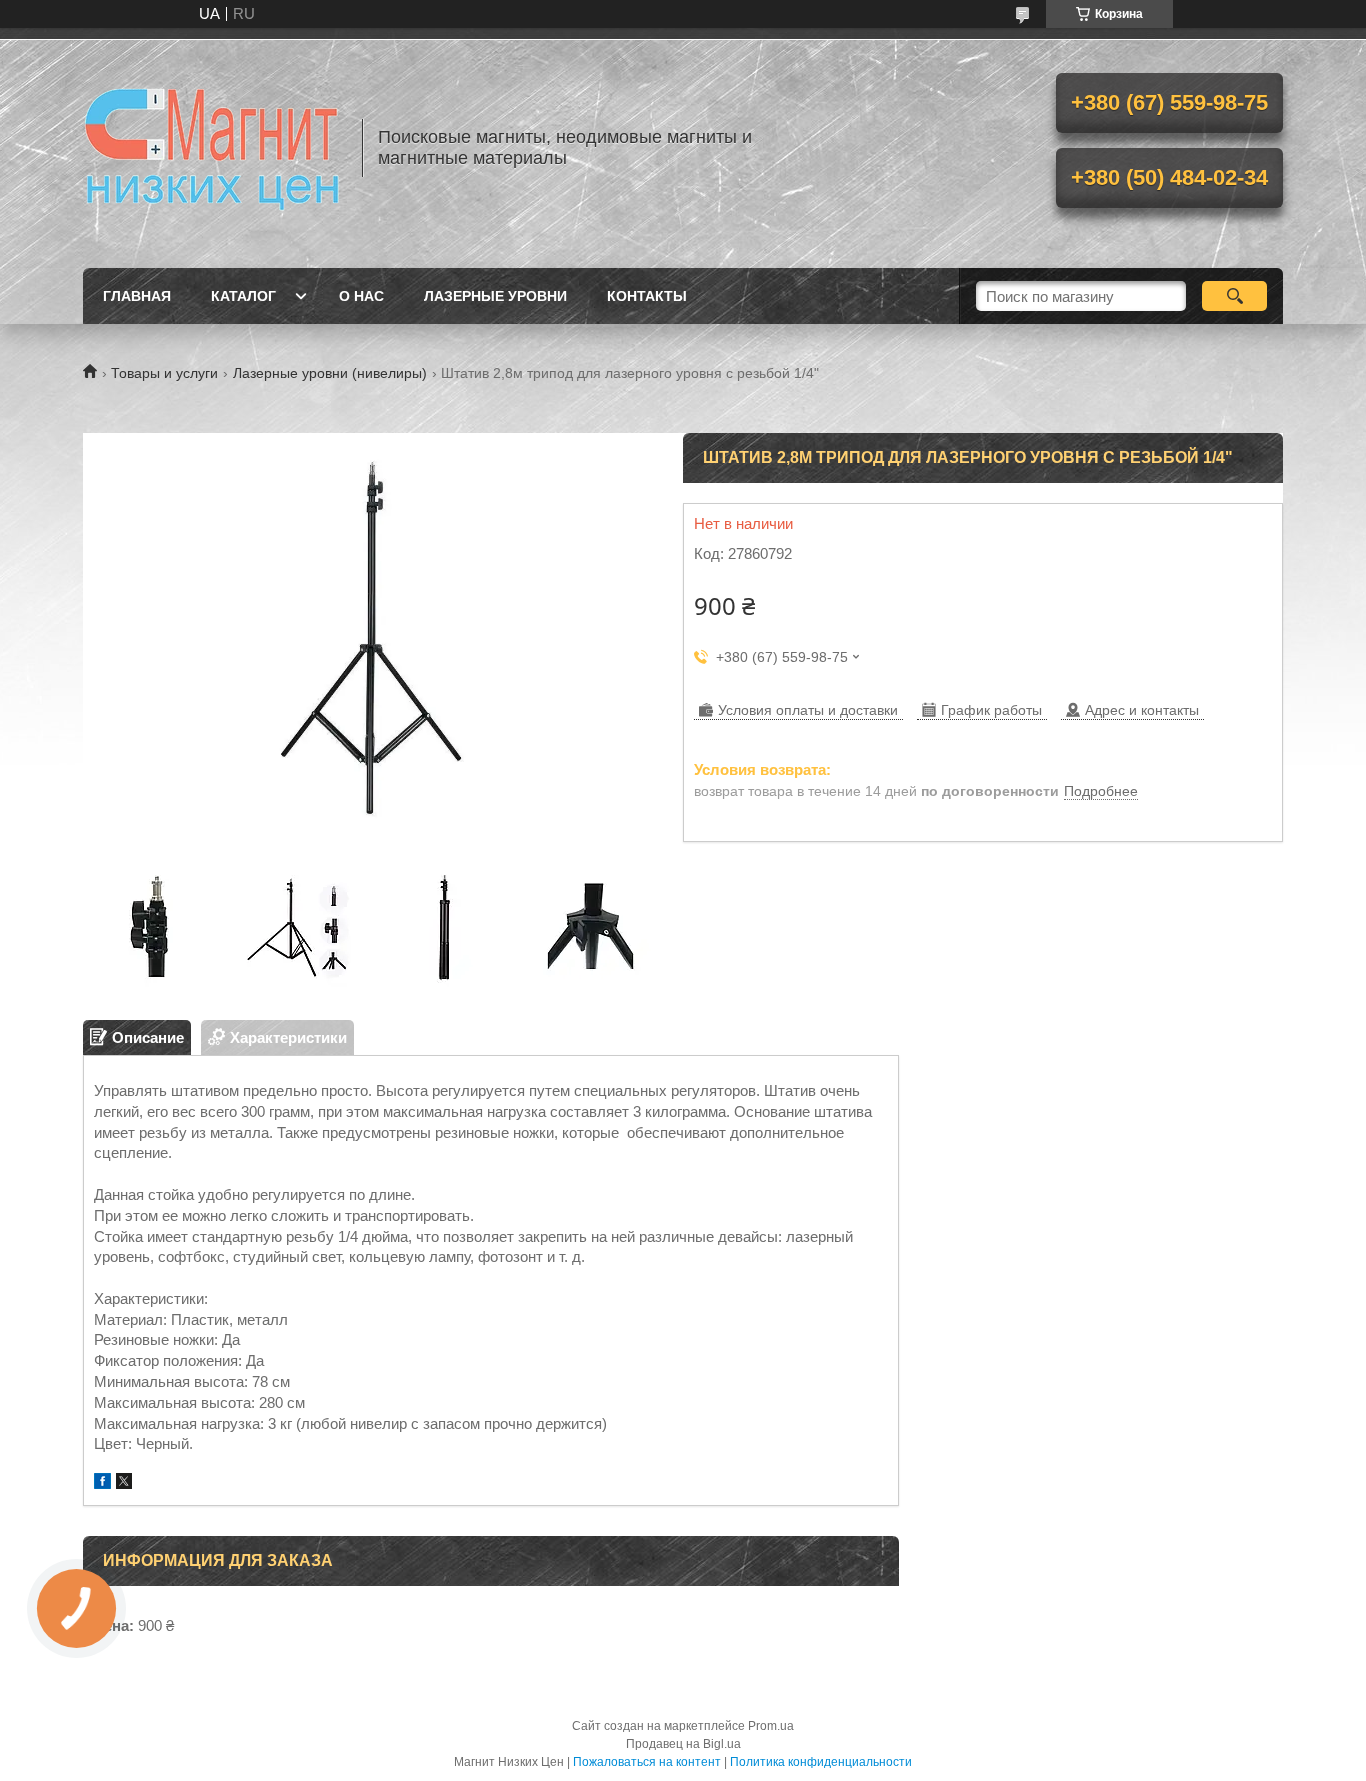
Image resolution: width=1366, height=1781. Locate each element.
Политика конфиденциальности (821, 1762)
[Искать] (1234, 296)
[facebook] (102, 1483)
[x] (124, 1483)
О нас (361, 296)
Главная (137, 296)
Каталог (243, 296)
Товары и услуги (164, 373)
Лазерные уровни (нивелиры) (330, 373)
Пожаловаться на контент (647, 1762)
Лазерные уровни (495, 296)
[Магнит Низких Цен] (213, 148)
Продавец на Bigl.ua (683, 1744)
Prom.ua (771, 1726)
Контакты (647, 296)
